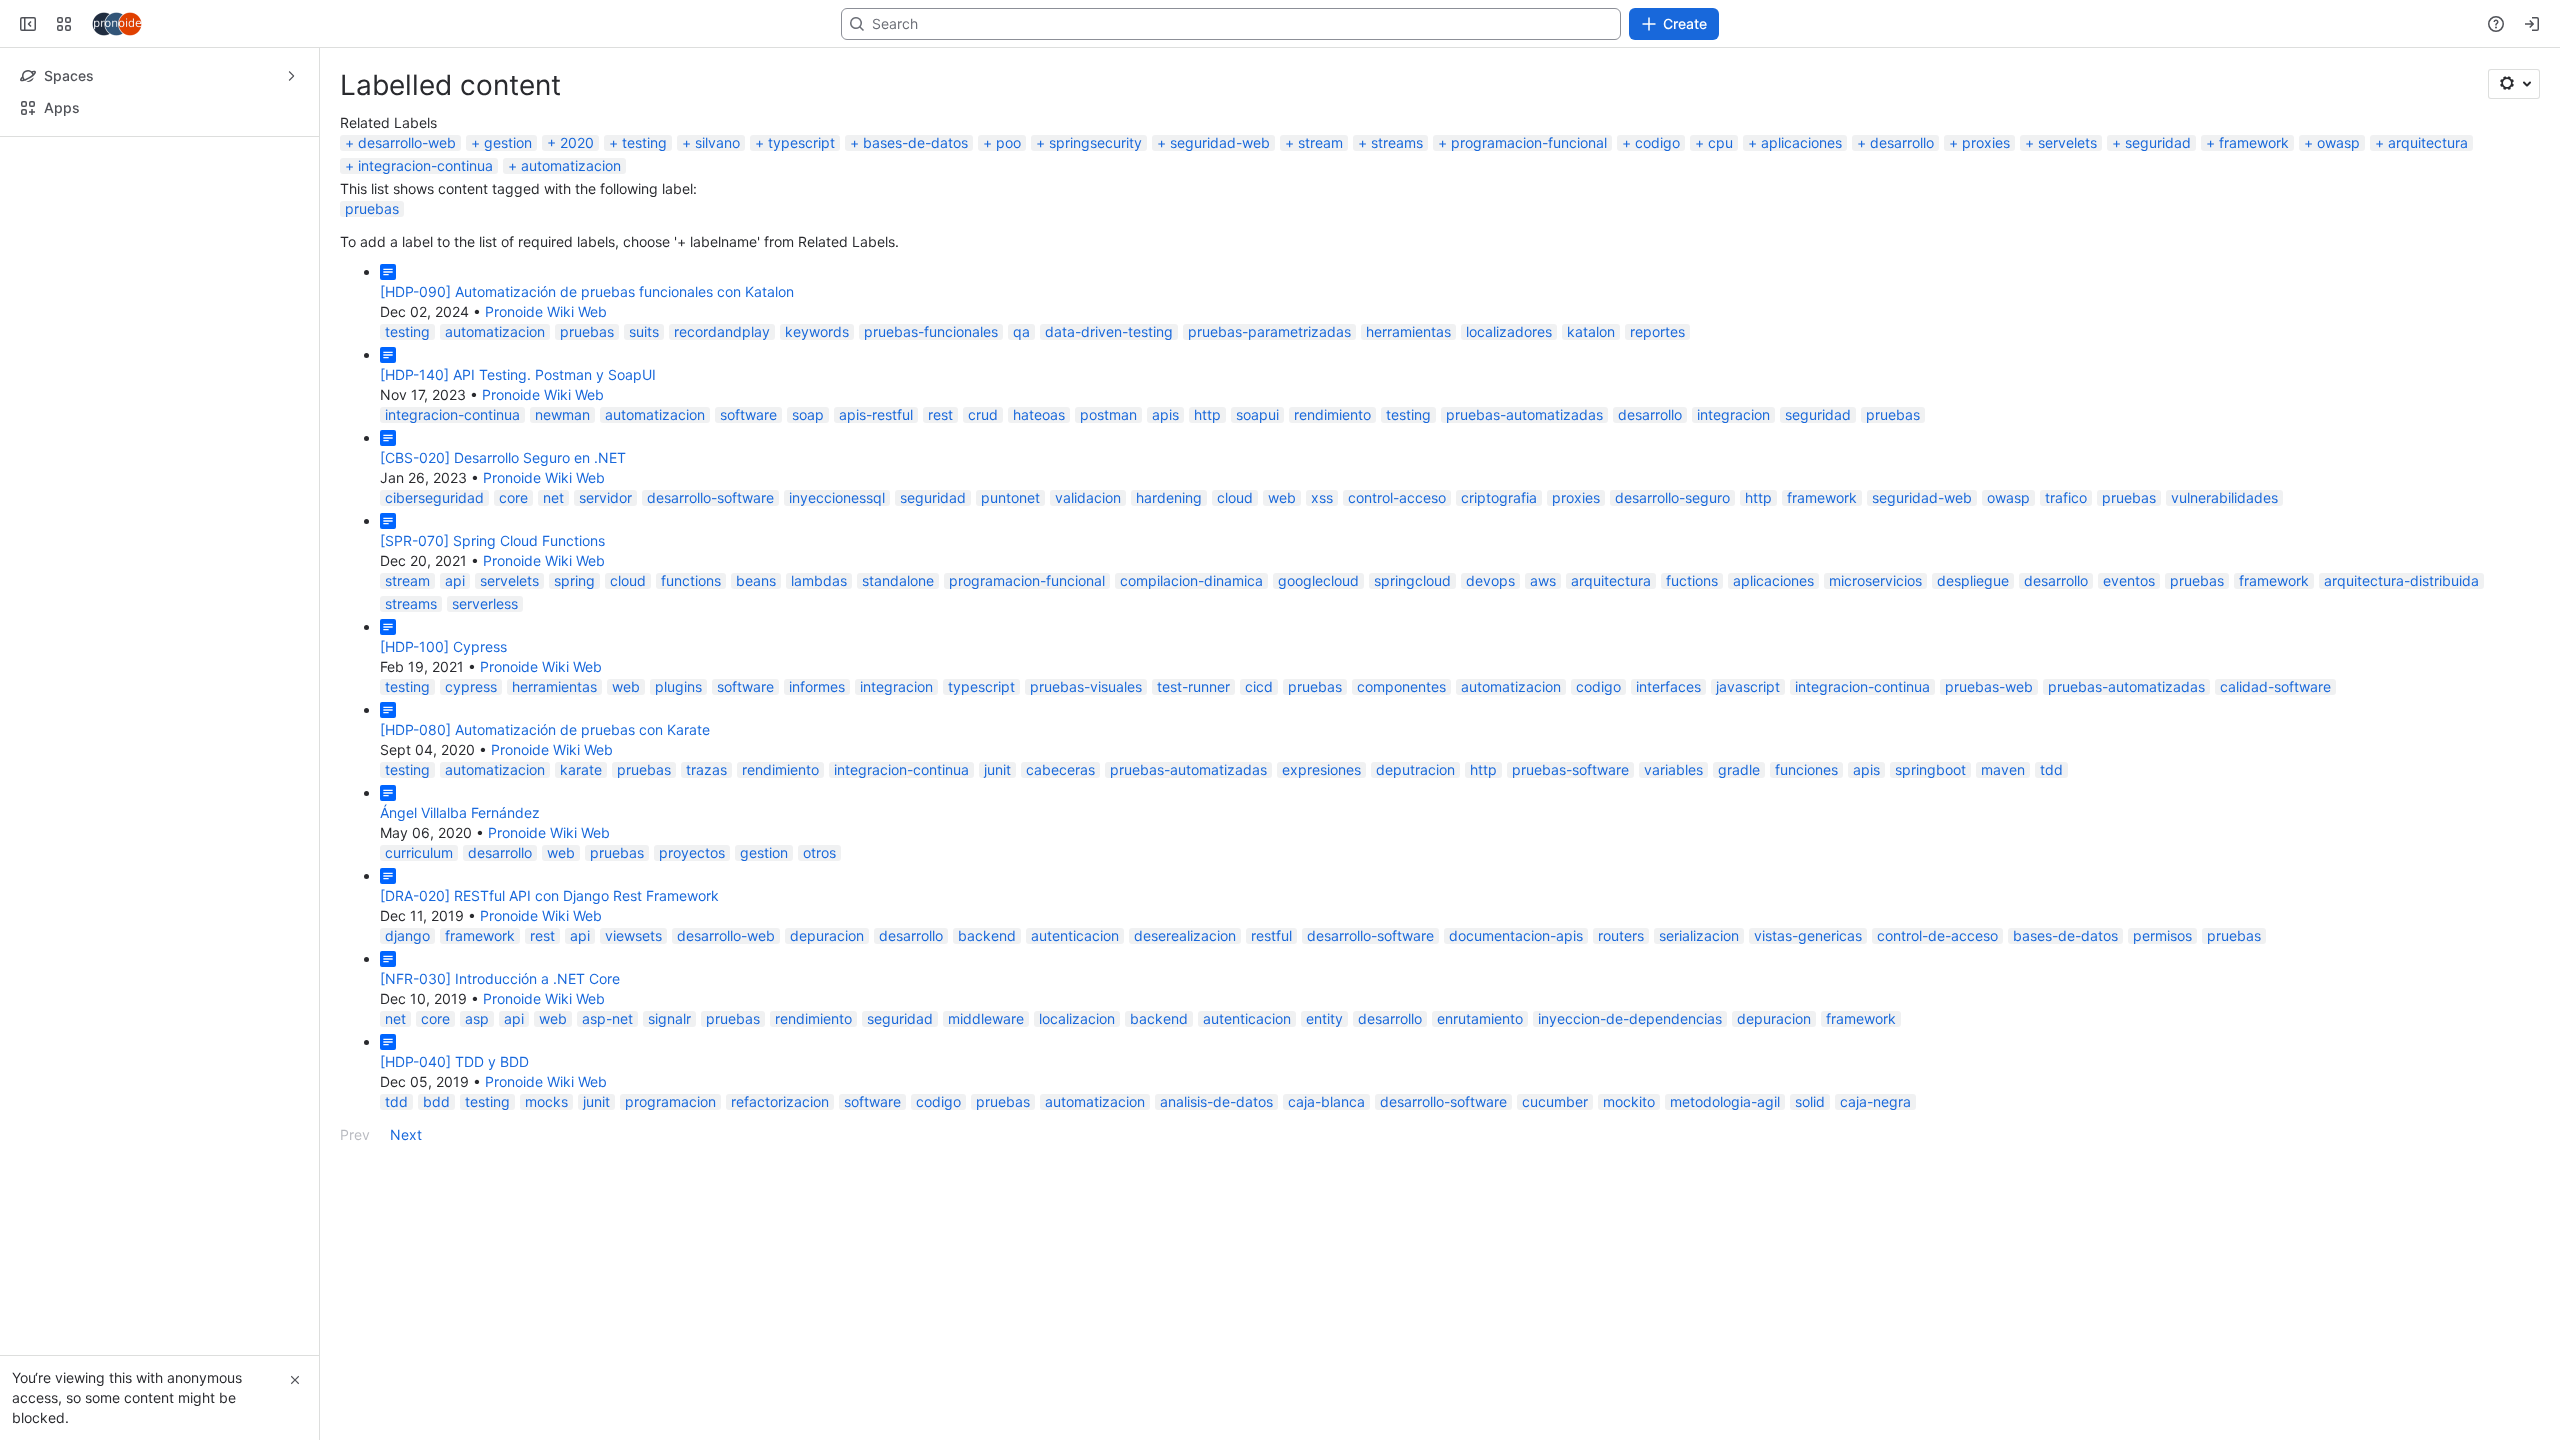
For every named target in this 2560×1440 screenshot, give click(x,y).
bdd (436, 1206)
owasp (2338, 247)
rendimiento (1332, 519)
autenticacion (1075, 1040)
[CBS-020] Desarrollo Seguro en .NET (503, 562)
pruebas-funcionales (931, 436)
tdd (2051, 874)
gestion (508, 247)
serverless (485, 708)
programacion (670, 1206)
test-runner (1193, 791)
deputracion (1415, 874)
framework (2254, 247)
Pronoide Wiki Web (546, 416)
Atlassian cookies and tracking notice (1461, 52)
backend (987, 1040)
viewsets (633, 1040)
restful (1271, 1040)
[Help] (2496, 129)
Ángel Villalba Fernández (460, 917)
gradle (1739, 874)
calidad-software (2275, 791)
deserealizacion (1185, 1040)
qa (1021, 436)
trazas (706, 874)
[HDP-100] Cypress (443, 751)
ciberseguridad (434, 602)
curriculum (419, 957)
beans (756, 685)
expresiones (1321, 874)
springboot (1930, 874)
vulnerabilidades (2224, 602)
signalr (669, 1123)
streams (1397, 247)
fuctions (1692, 685)
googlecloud (1318, 685)
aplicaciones (1801, 247)
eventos (2129, 685)
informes (817, 791)
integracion (1733, 519)
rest (940, 519)
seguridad (2158, 247)
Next (406, 1239)
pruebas (372, 313)
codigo (1657, 247)
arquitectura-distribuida (2401, 685)
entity (1324, 1123)
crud (983, 519)
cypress (471, 791)
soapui (1257, 519)
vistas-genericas (1808, 1040)
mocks (546, 1206)
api (455, 685)
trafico (2066, 602)
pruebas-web (1989, 791)
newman (562, 519)
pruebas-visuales (1086, 791)
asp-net (607, 1123)
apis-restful (876, 519)
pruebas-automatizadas (1524, 519)
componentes (1401, 791)
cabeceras (1060, 874)
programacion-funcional (1529, 247)
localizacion (1077, 1123)
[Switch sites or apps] (64, 129)
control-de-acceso (1937, 1040)
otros (819, 957)
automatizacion (571, 270)
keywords (817, 436)
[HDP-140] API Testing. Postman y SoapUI (518, 479)
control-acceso (1397, 602)
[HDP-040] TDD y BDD (454, 1166)
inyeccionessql (837, 602)
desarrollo (1902, 247)
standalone (898, 685)
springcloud (1412, 685)
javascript (1748, 791)
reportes (1657, 436)
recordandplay (722, 436)
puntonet (1010, 602)
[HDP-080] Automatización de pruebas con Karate (545, 834)
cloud (1235, 602)
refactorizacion (780, 1206)
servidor (605, 602)
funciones (1806, 874)
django (407, 1040)
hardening (1169, 602)
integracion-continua (425, 270)
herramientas (1408, 436)
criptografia (1499, 602)
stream (1320, 247)
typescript (801, 247)
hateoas (1039, 519)
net (553, 602)
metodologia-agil (1725, 1206)
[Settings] (2514, 189)
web (1282, 602)
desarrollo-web (407, 247)
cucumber (1555, 1206)
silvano (717, 247)
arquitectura (2428, 247)
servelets (2067, 247)
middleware (986, 1123)
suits (644, 436)
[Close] (295, 1380)
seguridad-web (1220, 247)
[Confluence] (117, 129)
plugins (678, 791)
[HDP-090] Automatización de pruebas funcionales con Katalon (587, 396)
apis (1165, 519)
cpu (1720, 247)
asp (477, 1123)
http (1207, 519)
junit (997, 874)
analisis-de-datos (1216, 1206)
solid (1810, 1206)
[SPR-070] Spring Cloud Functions (492, 645)
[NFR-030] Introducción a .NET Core (500, 1083)
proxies (1986, 247)
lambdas (819, 685)
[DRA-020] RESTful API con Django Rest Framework (549, 1000)
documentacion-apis (1516, 1040)
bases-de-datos (915, 247)
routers (1621, 1040)
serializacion (1699, 1040)
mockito (1629, 1206)
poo (1008, 247)
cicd (1259, 791)
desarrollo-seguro (1672, 602)
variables (1673, 874)
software (748, 519)
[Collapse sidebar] (28, 129)
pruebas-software (1570, 874)
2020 (577, 247)
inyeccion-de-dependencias (1630, 1123)
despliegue (1973, 685)
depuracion (827, 1040)
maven (2003, 874)
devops (1490, 685)
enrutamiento (1480, 1123)
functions (691, 685)
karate (581, 874)
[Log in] (2532, 129)
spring (574, 685)
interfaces (1668, 791)
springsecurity (1095, 247)
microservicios (1875, 685)
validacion (1088, 602)
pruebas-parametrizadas (1269, 436)
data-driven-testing (1109, 436)
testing (644, 247)
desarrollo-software (710, 602)
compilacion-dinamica (1191, 685)
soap (808, 519)
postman (1108, 519)
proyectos (692, 957)
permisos (2162, 1040)
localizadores (1509, 436)
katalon (1591, 436)
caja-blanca (1326, 1206)
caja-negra (1875, 1206)
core (513, 602)
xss (1322, 602)
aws (1543, 685)
